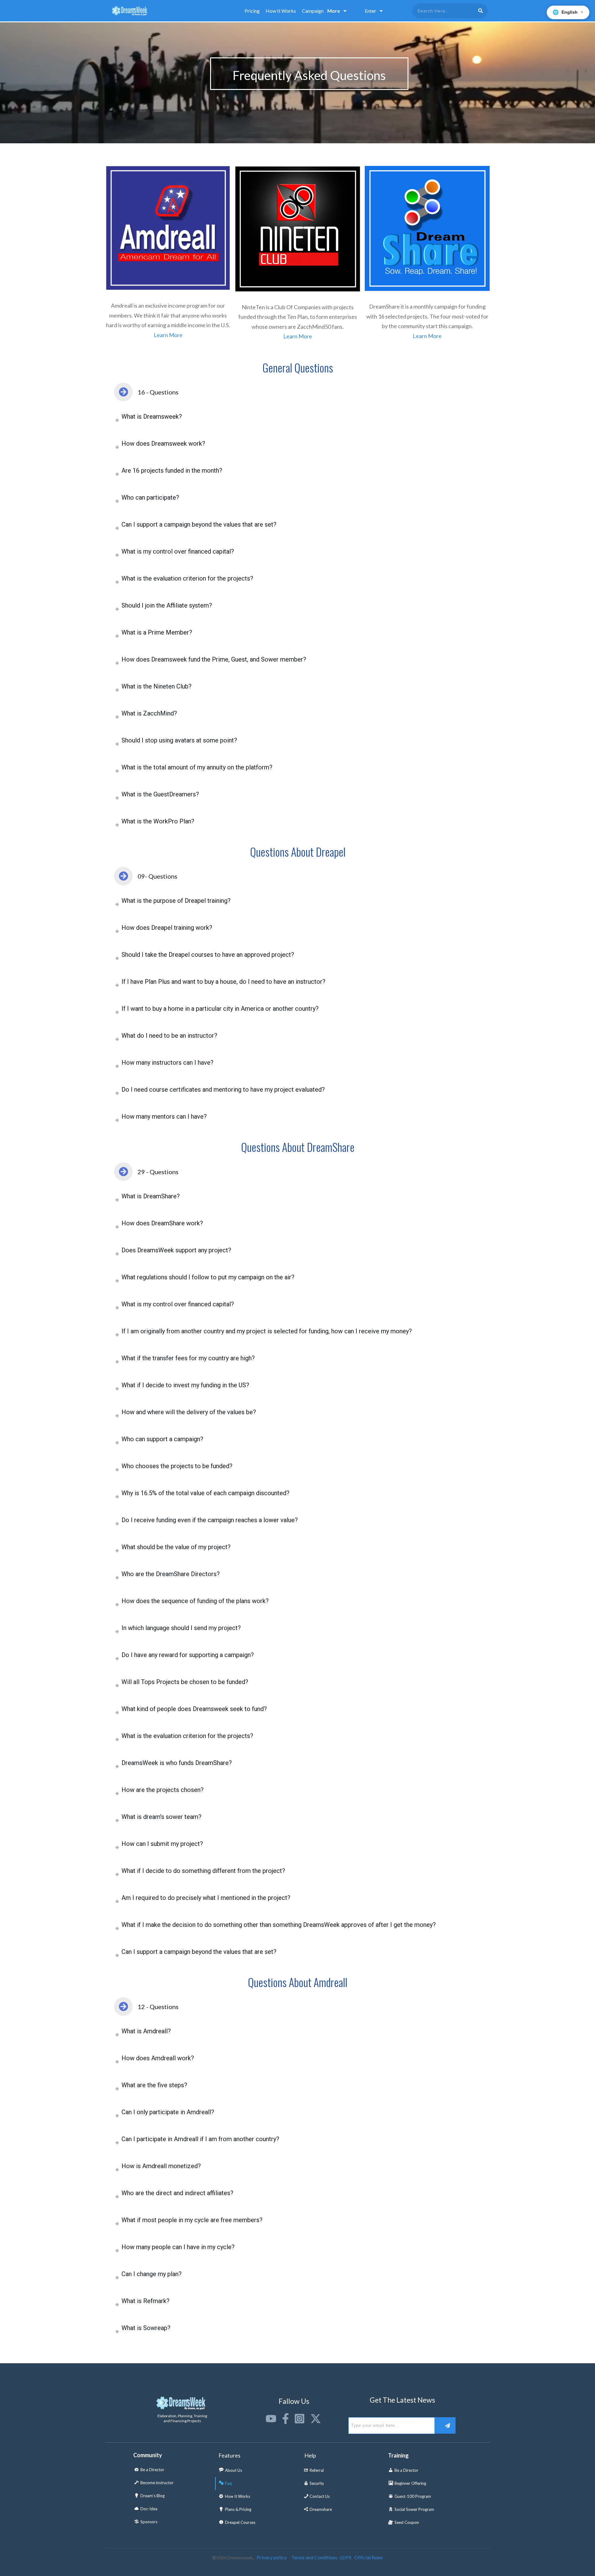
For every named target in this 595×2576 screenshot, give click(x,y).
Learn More (168, 335)
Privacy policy (272, 2557)
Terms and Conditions (314, 2557)
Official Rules (369, 2557)
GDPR (345, 2558)
